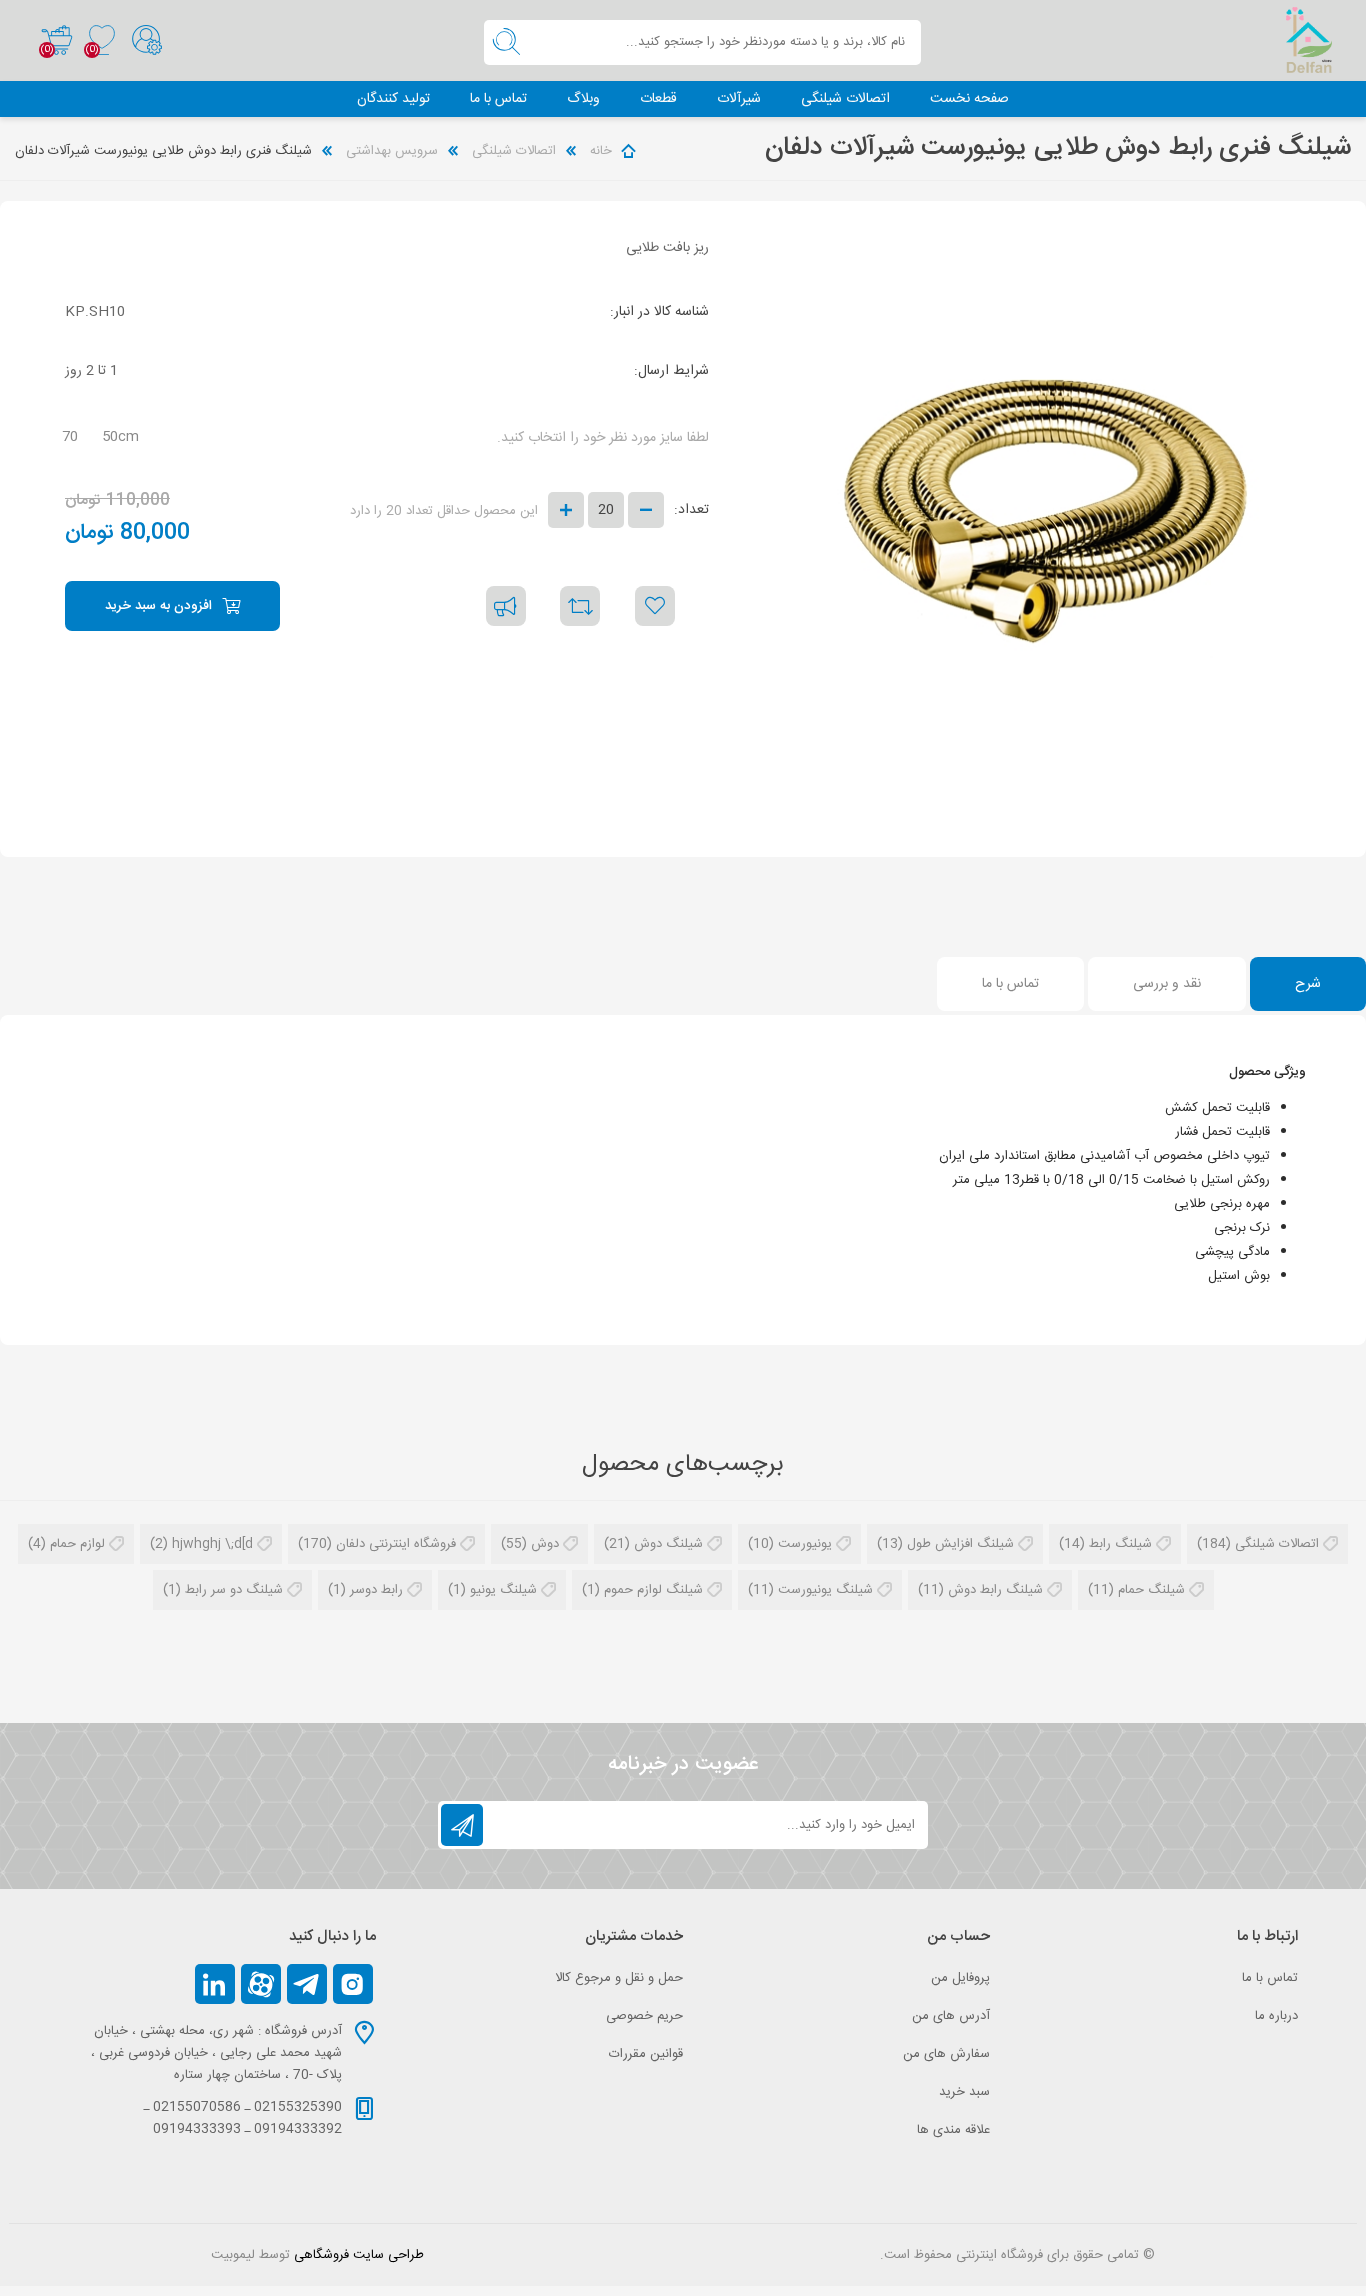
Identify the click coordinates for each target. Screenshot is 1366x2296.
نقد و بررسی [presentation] (1167, 984)
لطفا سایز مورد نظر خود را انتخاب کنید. (603, 438)
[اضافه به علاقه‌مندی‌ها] (655, 606)
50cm (120, 437)
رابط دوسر (376, 1590)
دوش (545, 1544)
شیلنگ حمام (1151, 1590)
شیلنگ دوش (668, 1544)
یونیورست (805, 1544)
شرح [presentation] (1308, 984)
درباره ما (1276, 2016)
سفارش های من (946, 2054)
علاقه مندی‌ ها (953, 2130)
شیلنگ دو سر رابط (234, 1590)
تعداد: (691, 510)
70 (70, 437)
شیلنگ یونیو (503, 1590)
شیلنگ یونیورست (825, 1590)
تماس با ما (1270, 1978)
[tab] (1308, 984)
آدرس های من (951, 2016)
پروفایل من (960, 1978)
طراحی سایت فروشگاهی (359, 2255)
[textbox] (725, 42)
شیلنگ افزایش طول (960, 1544)
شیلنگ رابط (1120, 1544)
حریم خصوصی (644, 2016)
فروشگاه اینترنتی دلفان (396, 1544)
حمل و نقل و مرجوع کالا (619, 1978)
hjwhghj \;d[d (212, 1544)
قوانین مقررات (646, 2054)
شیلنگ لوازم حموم (653, 1590)
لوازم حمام (77, 1544)
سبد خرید (56, 41)
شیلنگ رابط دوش (995, 1590)
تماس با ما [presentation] (1010, 984)
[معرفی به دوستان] (506, 606)
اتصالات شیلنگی (1277, 1544)
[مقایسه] (580, 606)
